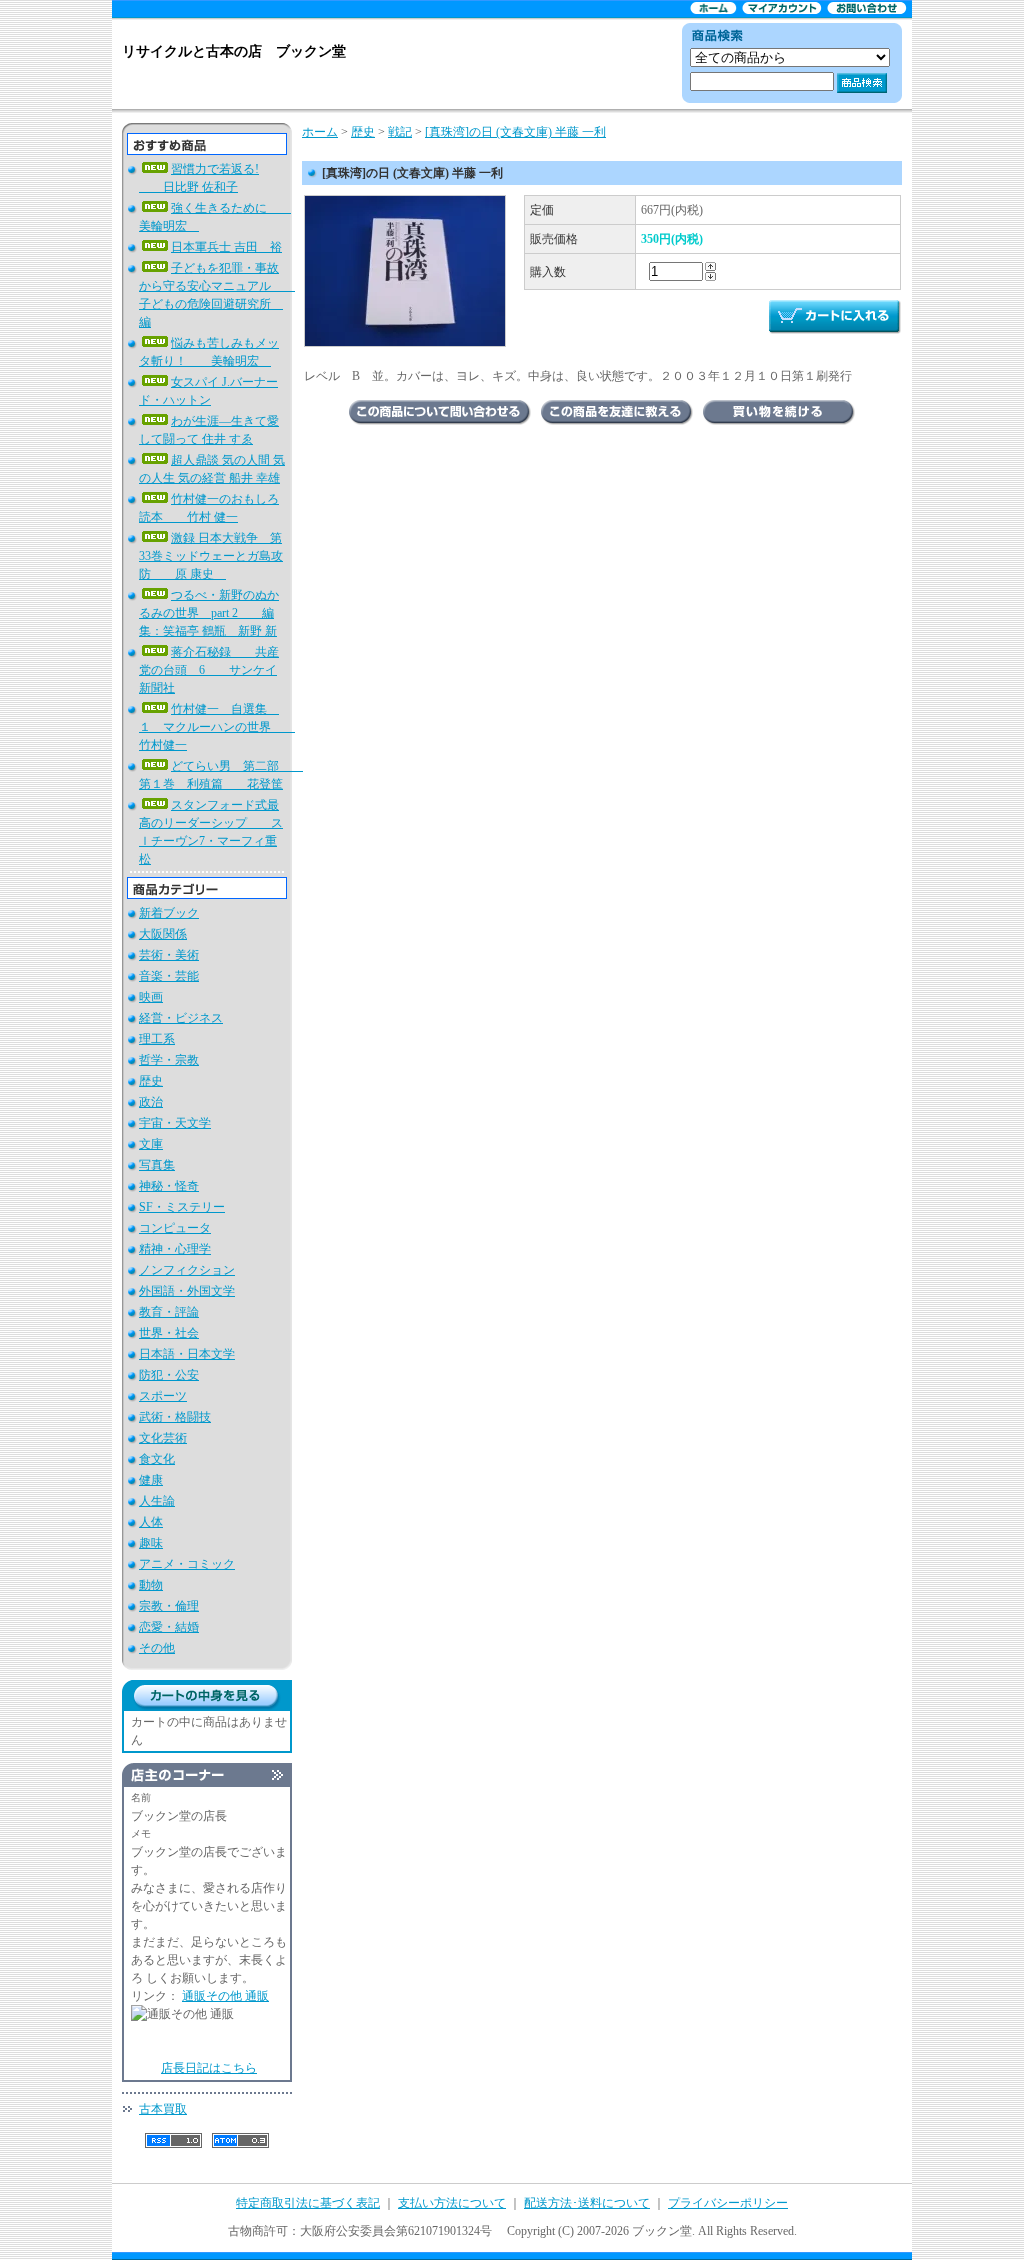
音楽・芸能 (169, 976)
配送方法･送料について (587, 2203)
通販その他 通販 (225, 1996)
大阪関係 (163, 934)
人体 (151, 1522)
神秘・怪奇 (169, 1186)
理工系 (157, 1039)
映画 (151, 997)
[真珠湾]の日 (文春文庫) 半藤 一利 (515, 132)
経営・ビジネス (181, 1018)
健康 (151, 1480)
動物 (151, 1585)
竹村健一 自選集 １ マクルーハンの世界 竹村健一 (217, 727)
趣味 (151, 1543)
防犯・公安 (169, 1375)
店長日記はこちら (209, 2068)
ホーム (320, 132)
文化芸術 (163, 1438)
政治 (151, 1102)
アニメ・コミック (187, 1564)
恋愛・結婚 (169, 1627)
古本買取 (163, 2109)
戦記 (400, 132)
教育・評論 (169, 1312)
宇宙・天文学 (175, 1123)
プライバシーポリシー (728, 2203)
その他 (157, 1648)
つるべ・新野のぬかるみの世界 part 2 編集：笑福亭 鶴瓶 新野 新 (209, 613)
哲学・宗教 (169, 1060)
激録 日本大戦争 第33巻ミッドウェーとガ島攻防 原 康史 (211, 556)
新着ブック (169, 913)
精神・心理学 (175, 1249)
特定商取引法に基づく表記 (308, 2203)
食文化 (157, 1459)
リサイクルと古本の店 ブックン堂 (234, 51)
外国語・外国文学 (187, 1291)
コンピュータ (175, 1228)
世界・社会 (169, 1333)
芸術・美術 (169, 955)
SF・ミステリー (182, 1207)
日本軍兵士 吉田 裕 (226, 247)
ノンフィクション (187, 1270)
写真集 (157, 1165)
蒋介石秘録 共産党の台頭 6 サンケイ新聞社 (209, 670)
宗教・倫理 (169, 1606)
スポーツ (163, 1396)
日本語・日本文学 (187, 1354)
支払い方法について (452, 2203)
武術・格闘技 (175, 1417)
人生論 (157, 1501)
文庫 (151, 1144)
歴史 (151, 1081)
